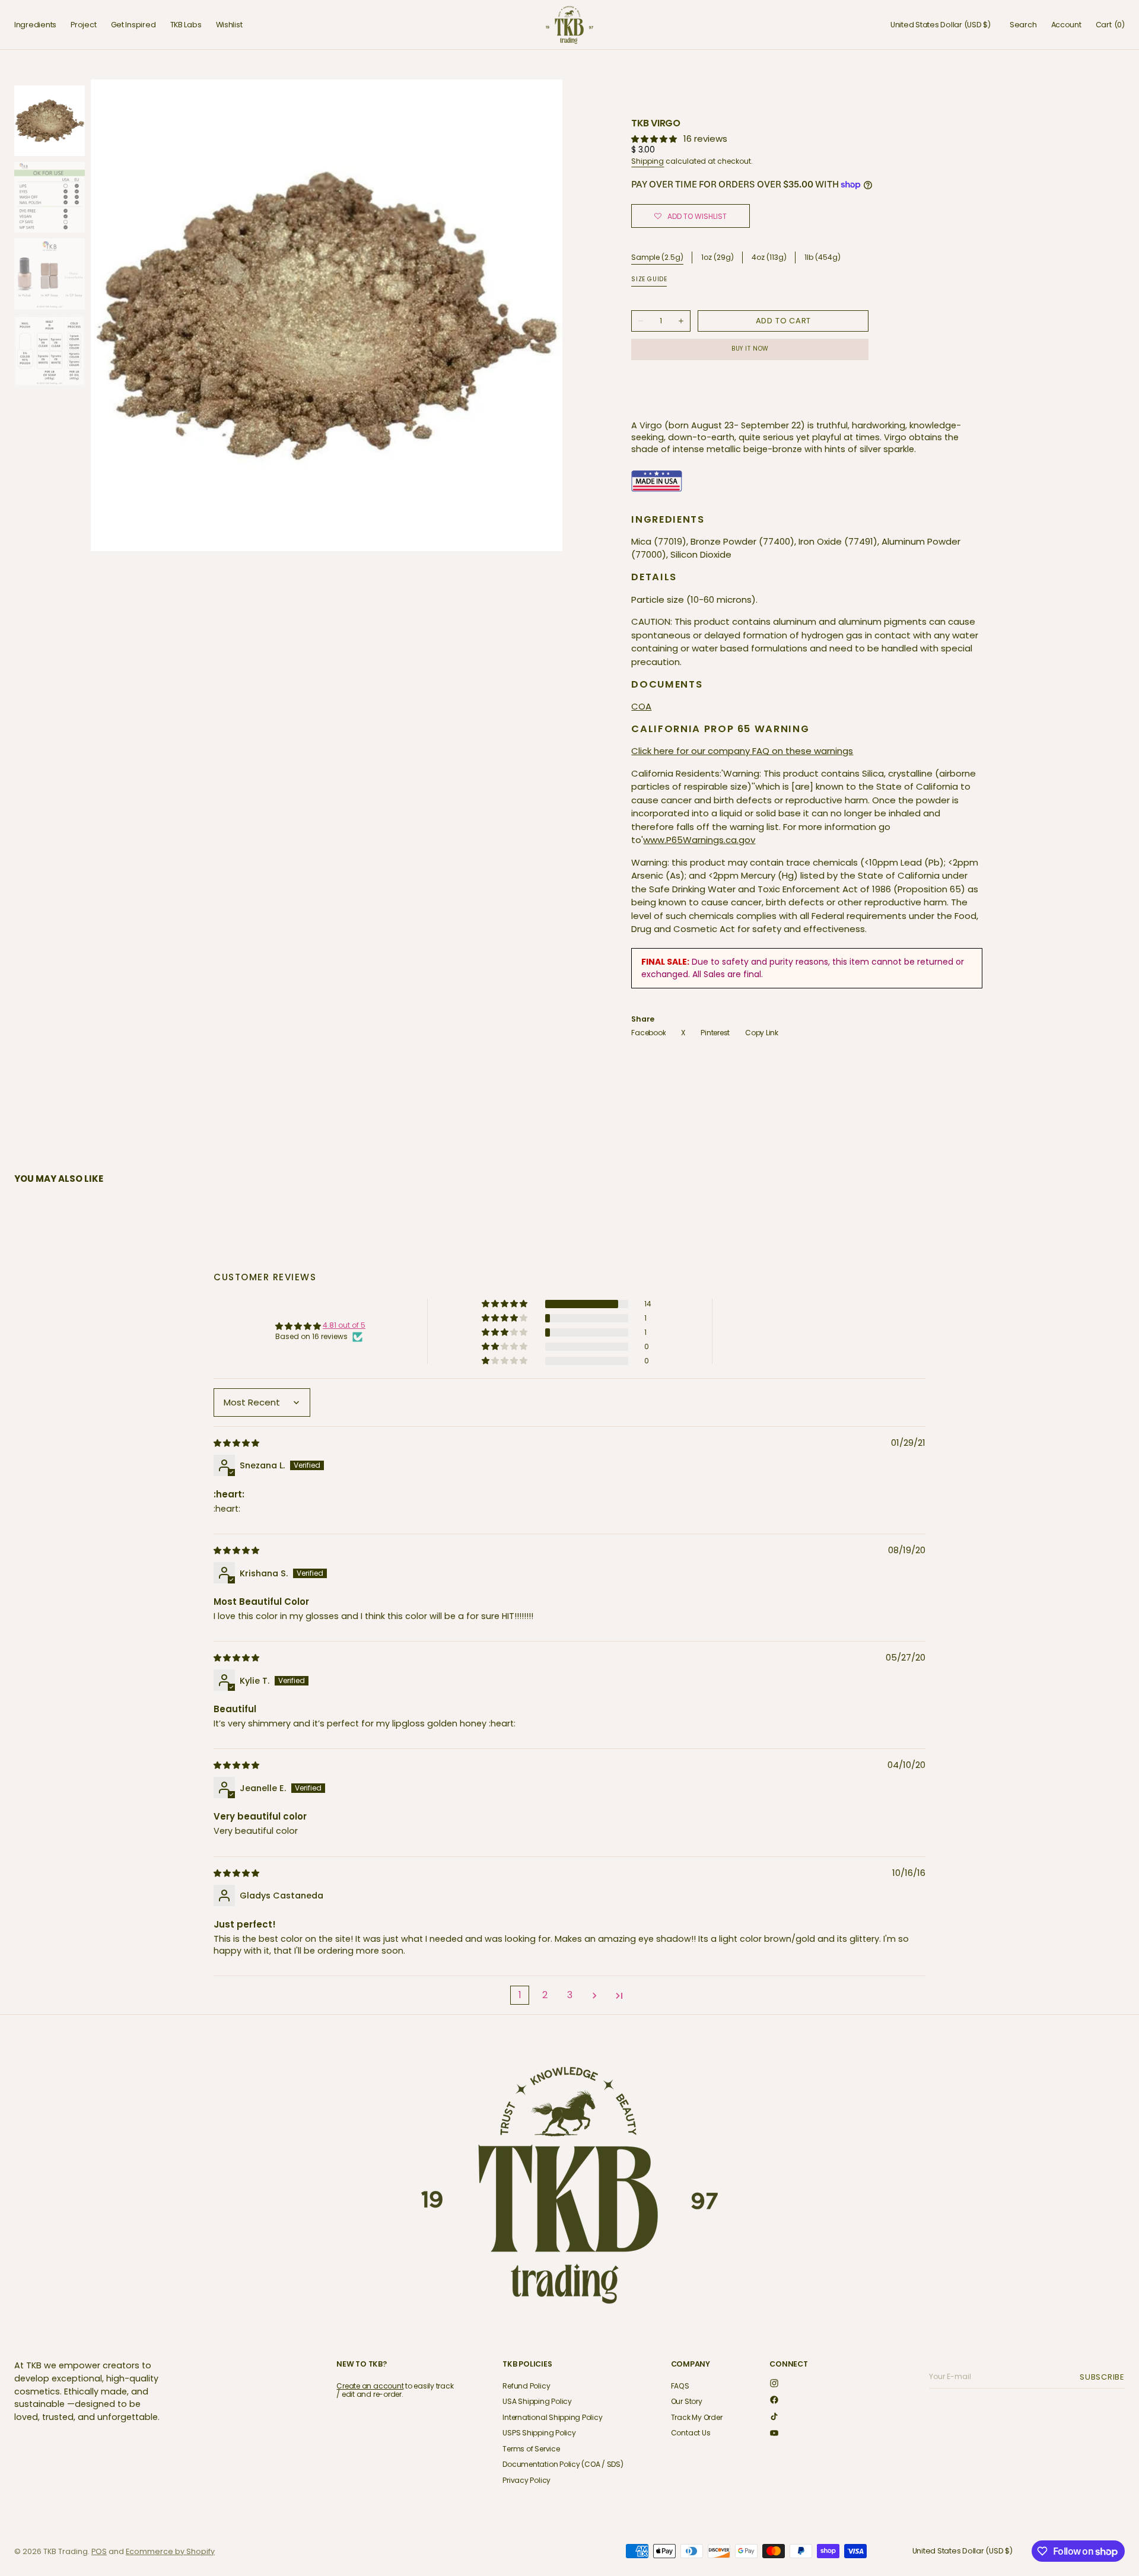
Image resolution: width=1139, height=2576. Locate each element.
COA (641, 706)
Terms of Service (531, 2449)
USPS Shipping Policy (539, 2433)
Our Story (687, 2401)
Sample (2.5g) (657, 257)
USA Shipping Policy (537, 2401)
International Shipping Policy (552, 2417)
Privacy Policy (526, 2480)
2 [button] (545, 1995)
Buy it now (750, 349)
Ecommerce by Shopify (170, 2551)
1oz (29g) (718, 258)
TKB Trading (66, 2551)
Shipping (648, 161)
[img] (237, 1443)
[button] (941, 25)
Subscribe (1104, 2377)
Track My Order (697, 2417)
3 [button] (570, 1995)
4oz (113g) (769, 258)
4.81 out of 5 (344, 1325)
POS (99, 2551)
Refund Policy (526, 2386)
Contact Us (691, 2433)
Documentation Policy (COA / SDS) (563, 2464)
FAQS (680, 2386)
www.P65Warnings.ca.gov (699, 840)
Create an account (370, 2386)
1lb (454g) (823, 258)
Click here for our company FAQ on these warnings (742, 751)
